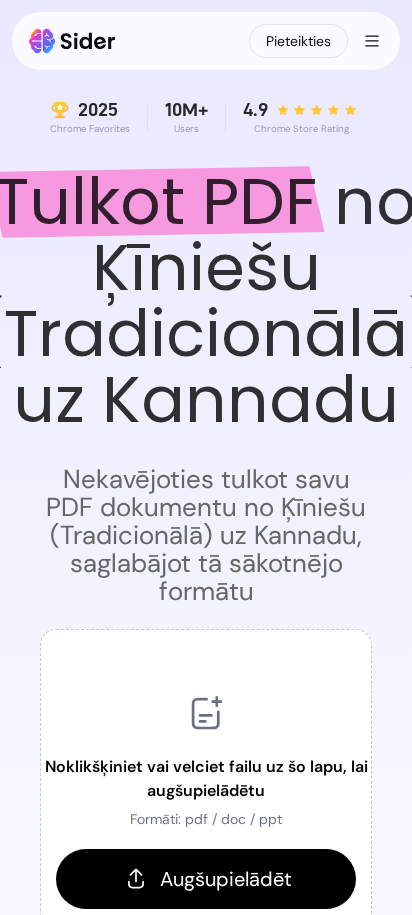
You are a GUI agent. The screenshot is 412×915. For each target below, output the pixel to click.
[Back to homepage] (72, 41)
